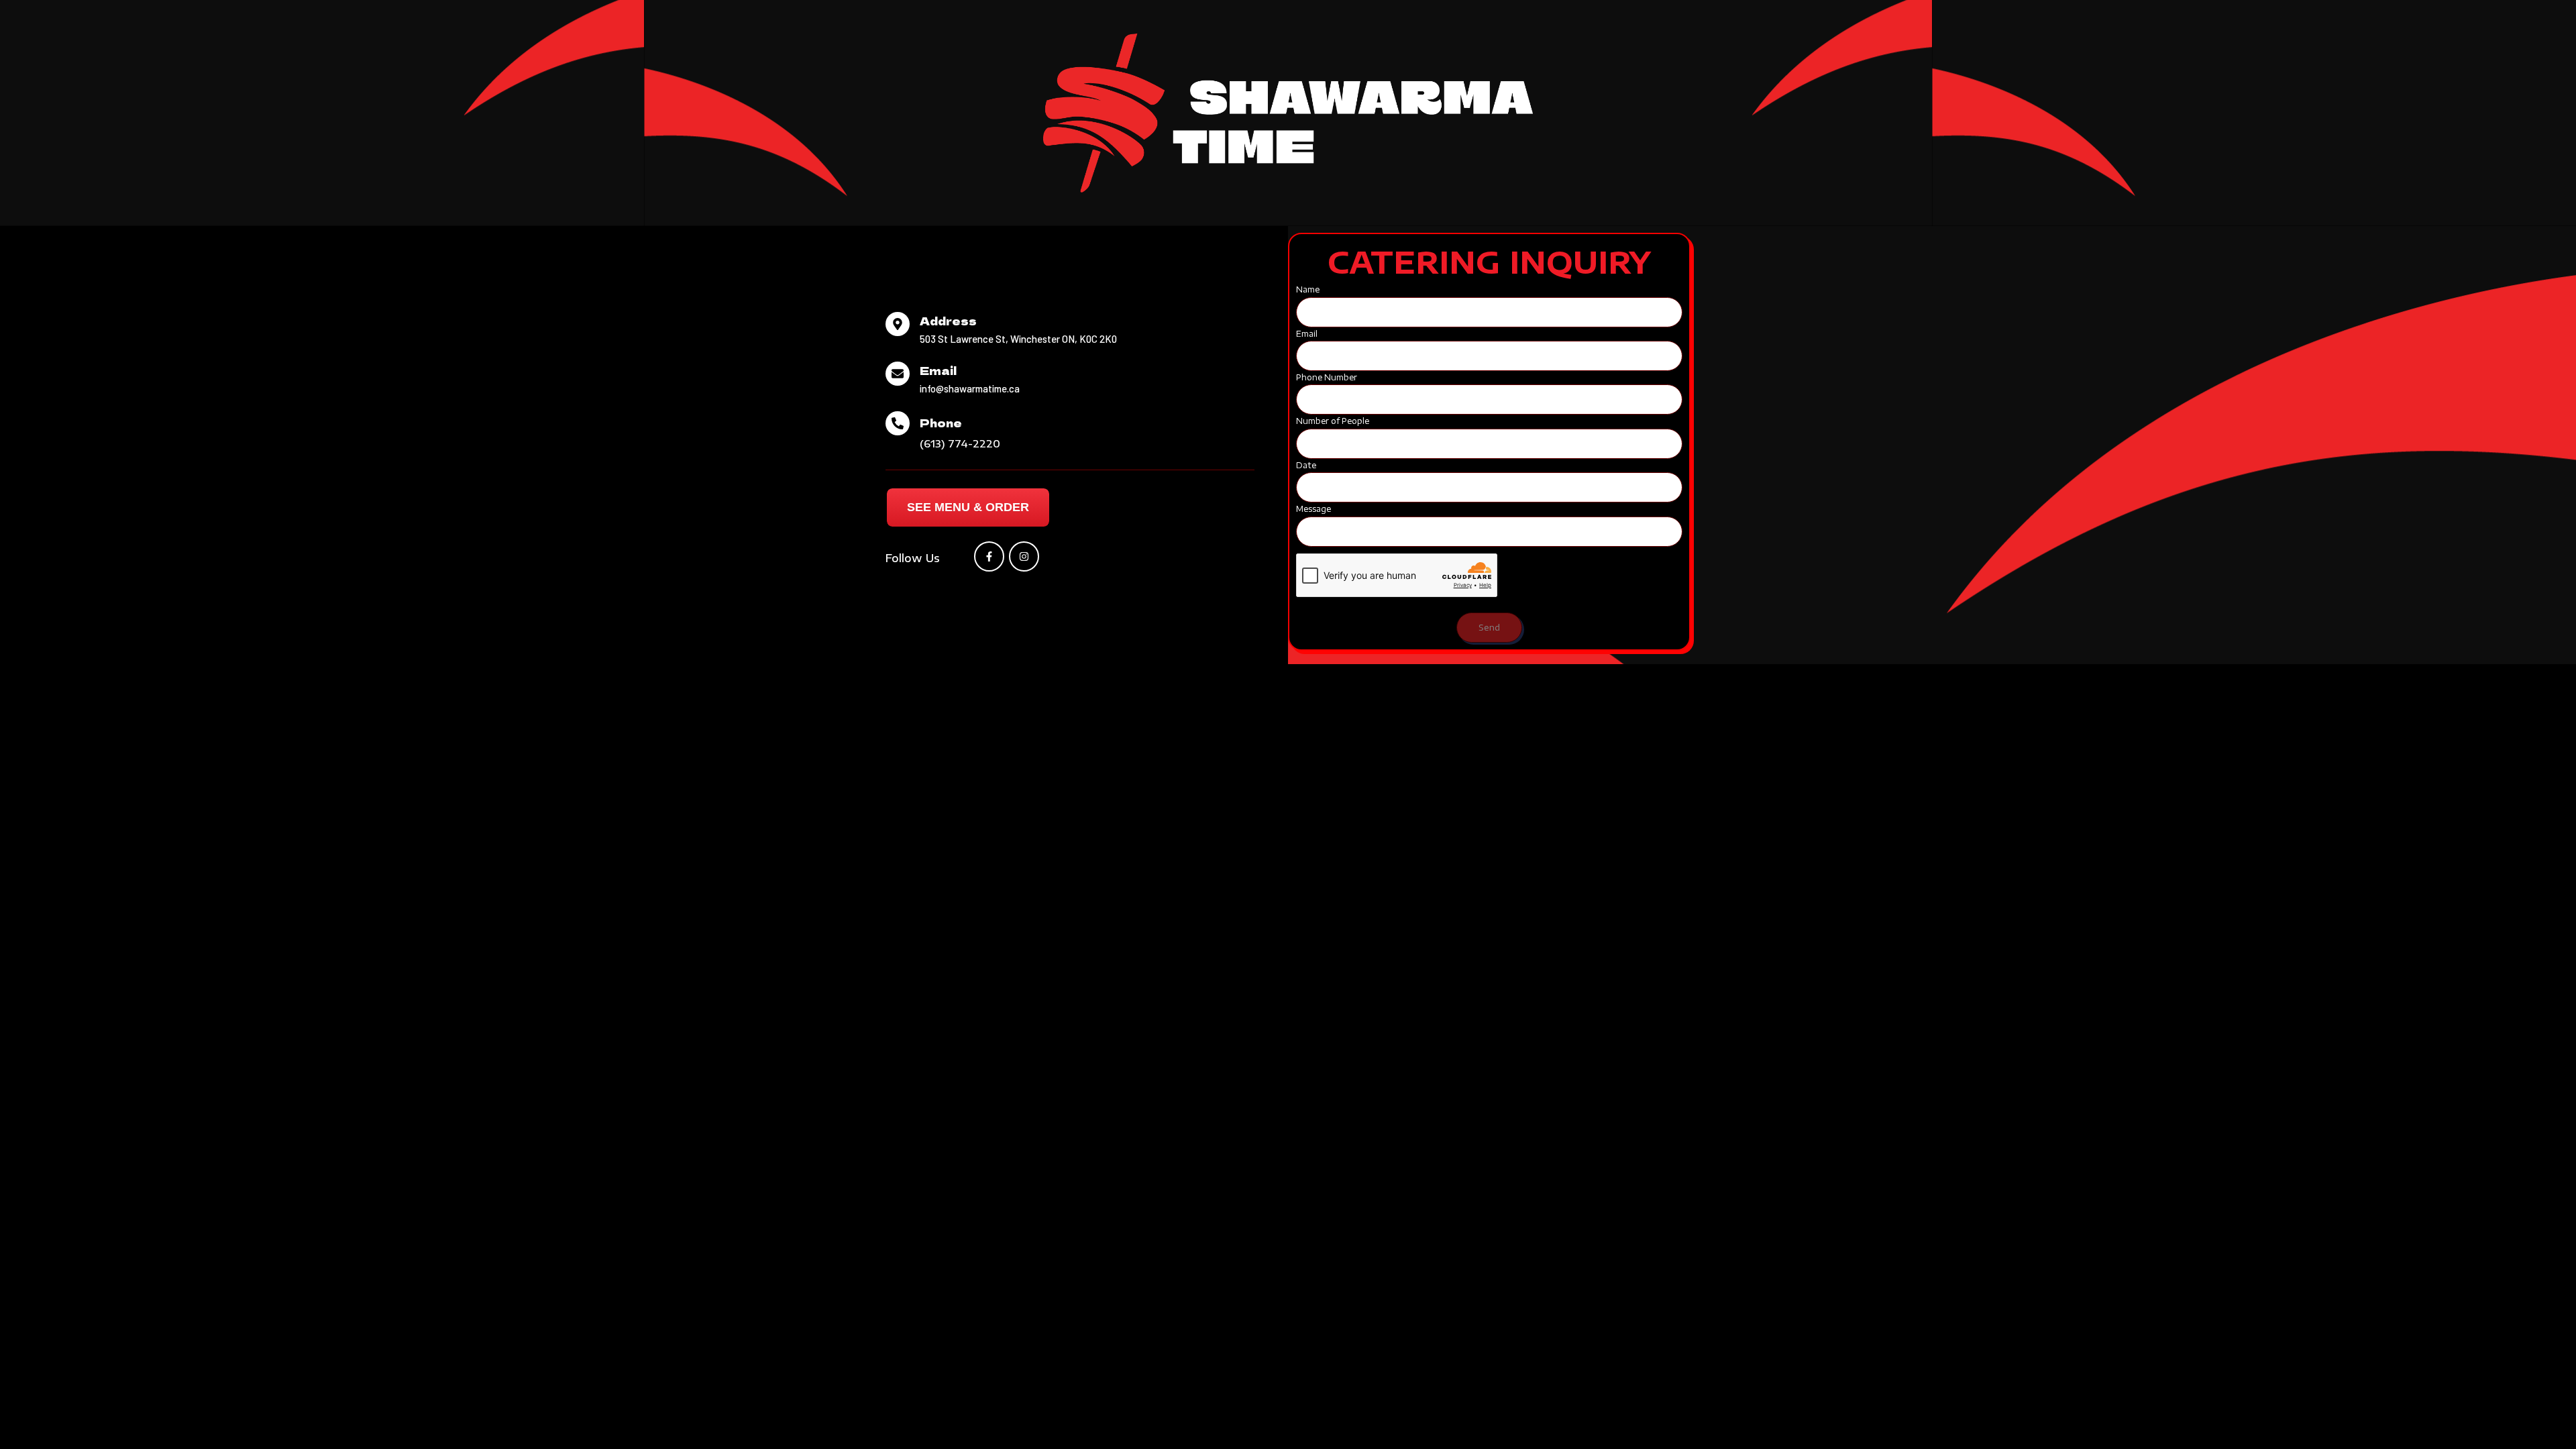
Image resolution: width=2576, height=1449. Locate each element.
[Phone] (898, 423)
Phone (941, 423)
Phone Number (1327, 377)
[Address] (898, 324)
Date (1306, 465)
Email (938, 370)
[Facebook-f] (989, 556)
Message (1313, 509)
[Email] (898, 374)
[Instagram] (1024, 556)
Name (1308, 289)
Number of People (1333, 421)
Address (948, 321)
